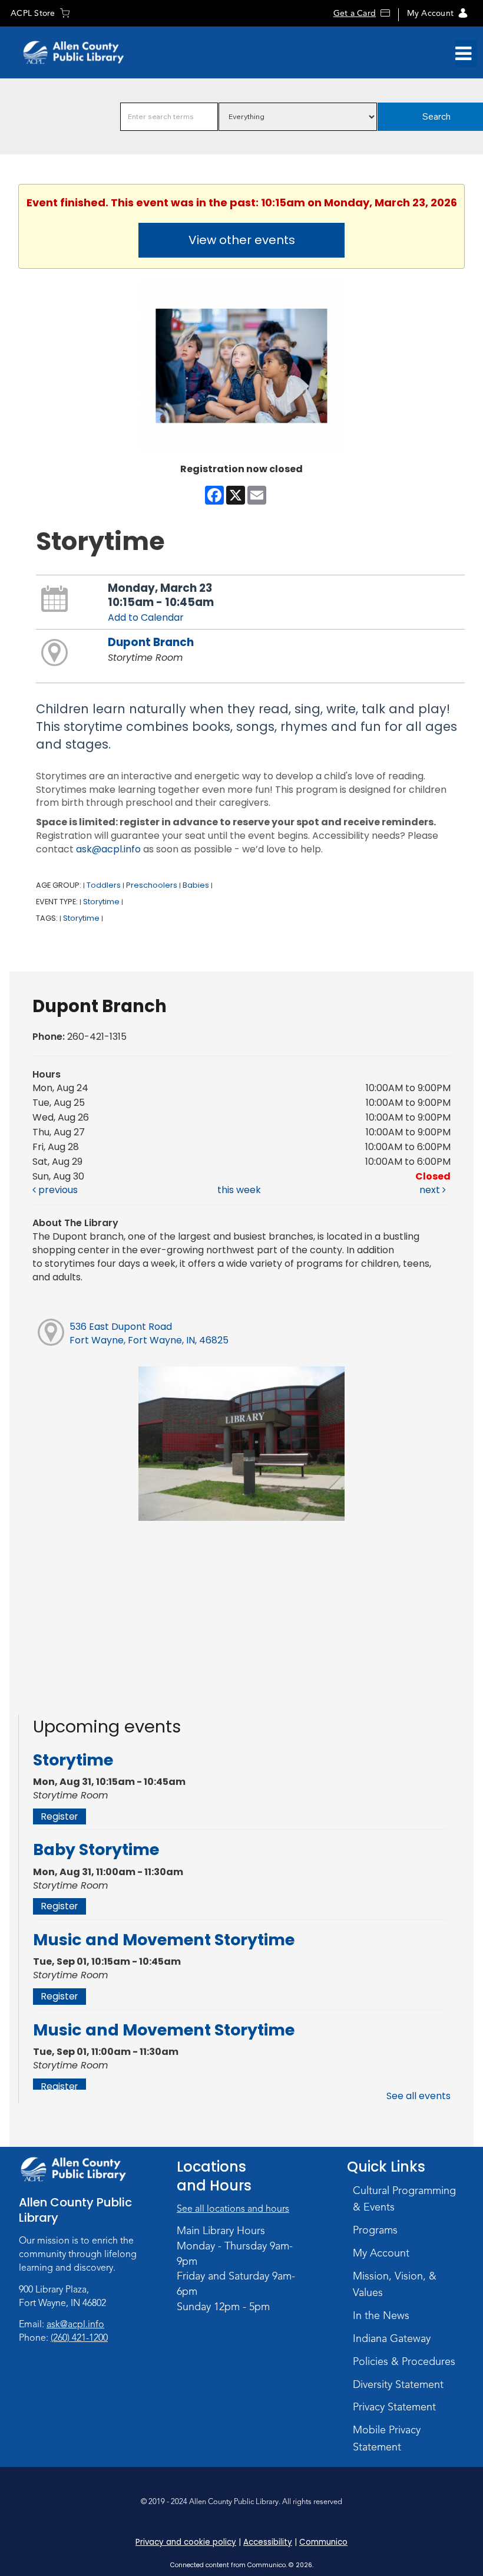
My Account (430, 13)
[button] (463, 54)
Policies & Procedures (404, 2361)
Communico (323, 2542)
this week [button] (239, 1190)
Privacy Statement (394, 2407)
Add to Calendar (146, 617)
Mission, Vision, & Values (395, 2285)
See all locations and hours (233, 2209)
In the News (381, 2315)
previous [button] (57, 1190)
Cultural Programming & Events (404, 2199)
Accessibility (268, 2542)
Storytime (101, 902)
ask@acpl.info (108, 849)
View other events (242, 240)
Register (59, 1816)
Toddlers (104, 885)
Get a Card (355, 13)
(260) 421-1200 (79, 2338)
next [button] (431, 1190)
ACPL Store (33, 13)
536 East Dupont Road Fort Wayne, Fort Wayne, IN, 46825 (149, 1333)
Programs (375, 2230)
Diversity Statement (398, 2384)
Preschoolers (152, 885)
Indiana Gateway (392, 2338)
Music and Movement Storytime (164, 1940)
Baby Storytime (96, 1849)
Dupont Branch (151, 642)
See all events (419, 2096)
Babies (196, 885)
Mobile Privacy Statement (387, 2438)
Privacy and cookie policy (186, 2542)
